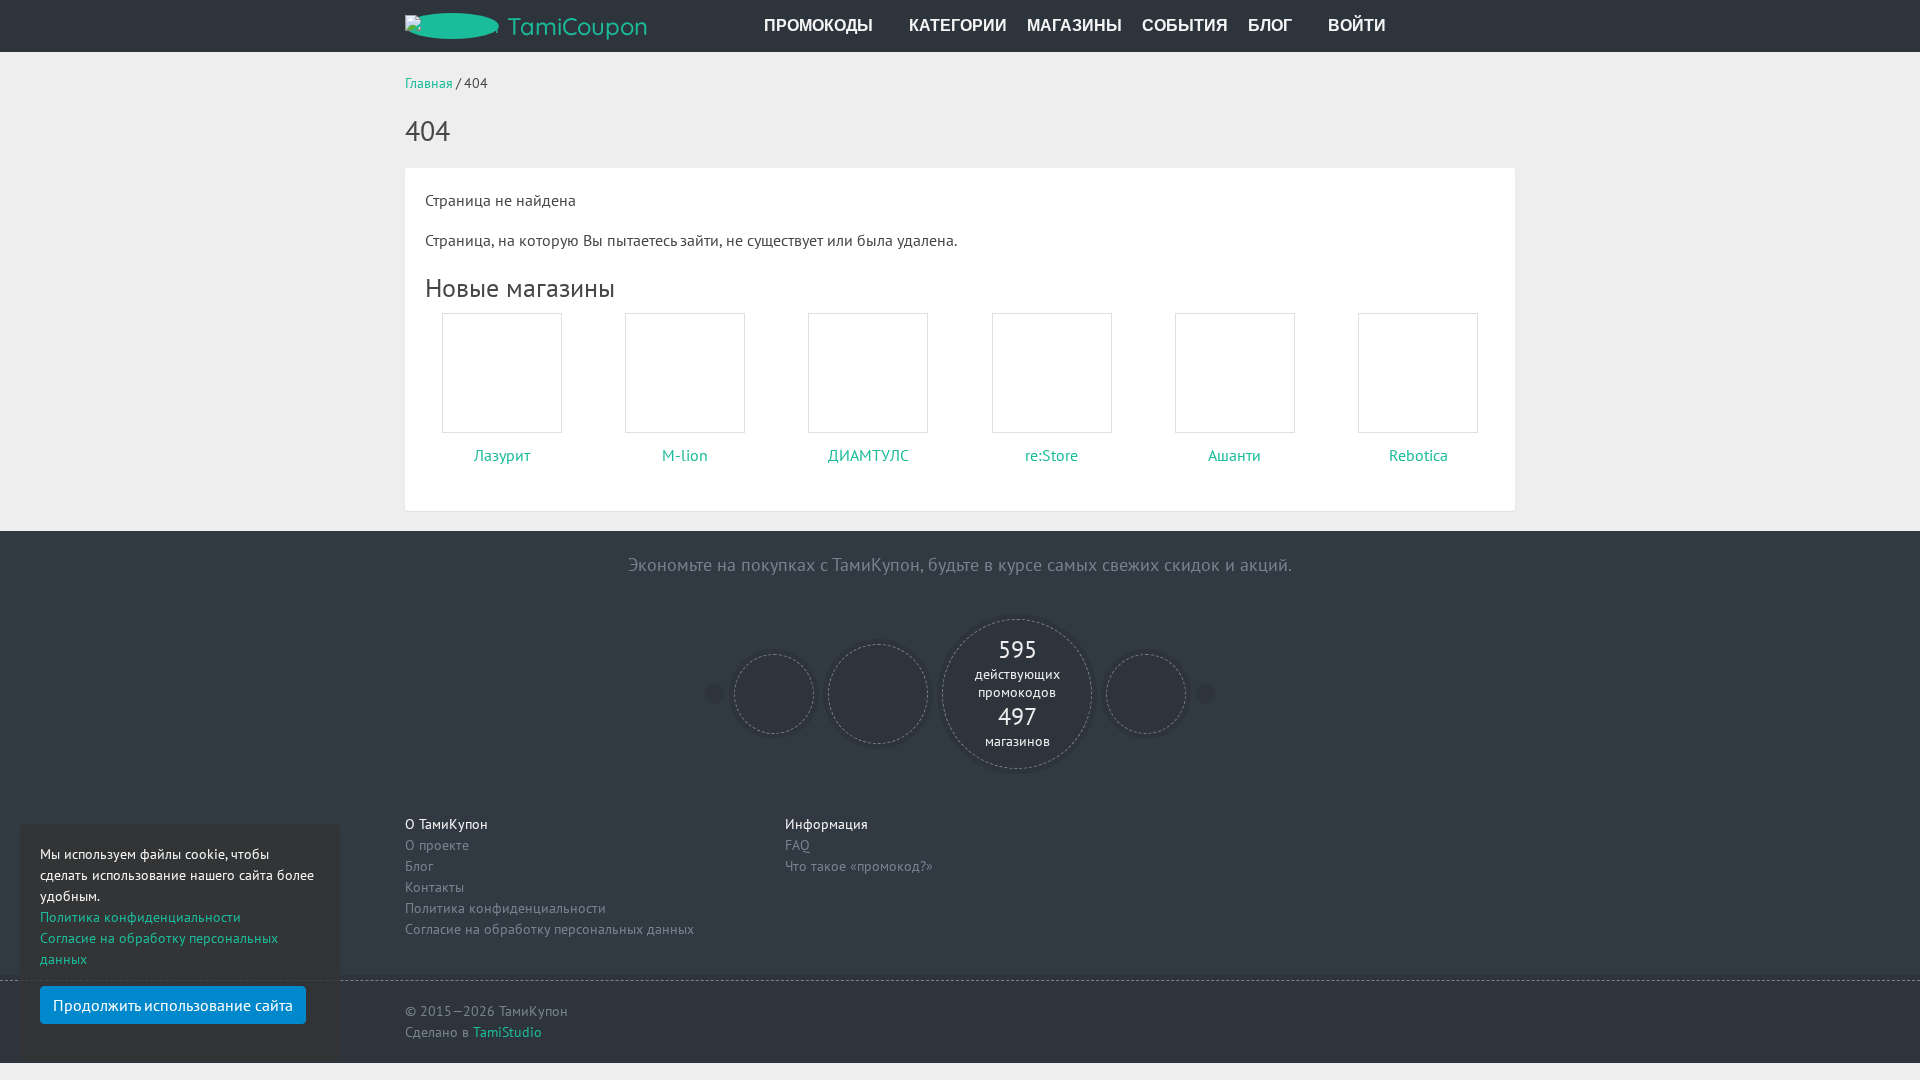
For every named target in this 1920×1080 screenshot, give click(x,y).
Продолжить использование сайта (173, 1005)
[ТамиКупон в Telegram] (774, 694)
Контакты (434, 887)
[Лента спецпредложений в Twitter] (1146, 694)
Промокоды (818, 25)
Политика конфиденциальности (505, 908)
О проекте (437, 845)
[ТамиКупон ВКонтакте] (878, 694)
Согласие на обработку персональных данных (549, 929)
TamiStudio (507, 1032)
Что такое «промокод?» (859, 866)
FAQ (797, 845)
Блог (419, 866)
